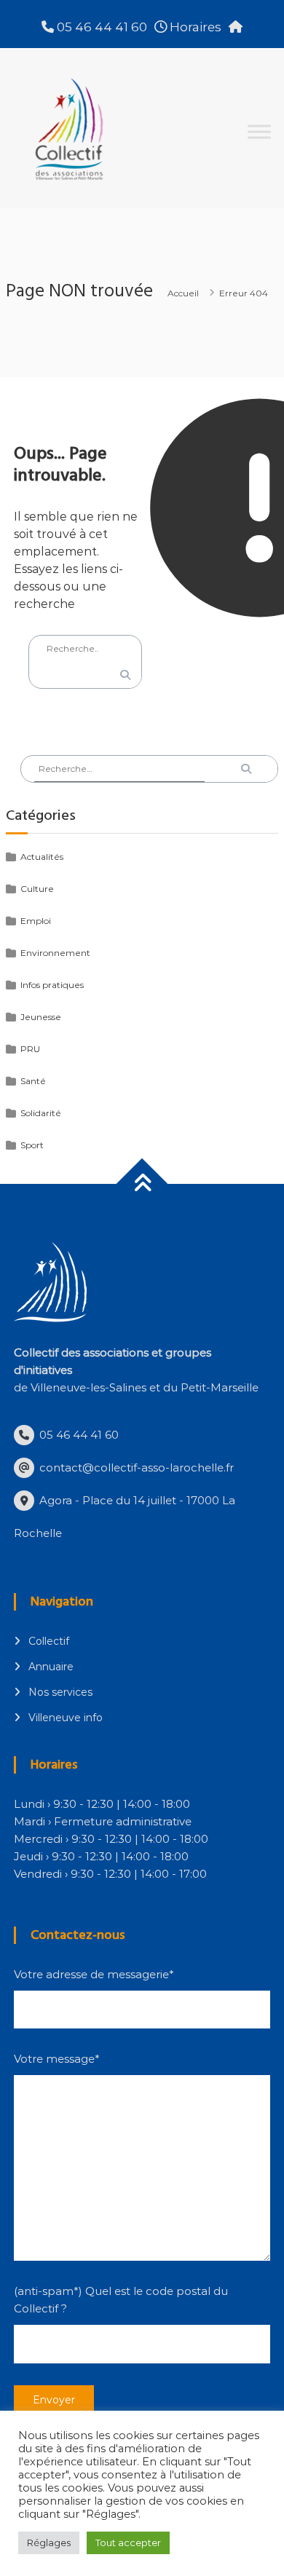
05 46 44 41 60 (100, 27)
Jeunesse (41, 1017)
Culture (37, 889)
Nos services (60, 1692)
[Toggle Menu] (259, 131)
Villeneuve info (66, 1718)
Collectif (49, 1641)
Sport (32, 1145)
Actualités (42, 857)
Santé (33, 1081)
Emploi (36, 921)
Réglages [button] (49, 2543)
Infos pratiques (52, 985)
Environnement (55, 953)
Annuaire (51, 1667)
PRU (30, 1049)
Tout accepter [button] (128, 2543)
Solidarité (41, 1113)
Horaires (194, 27)
